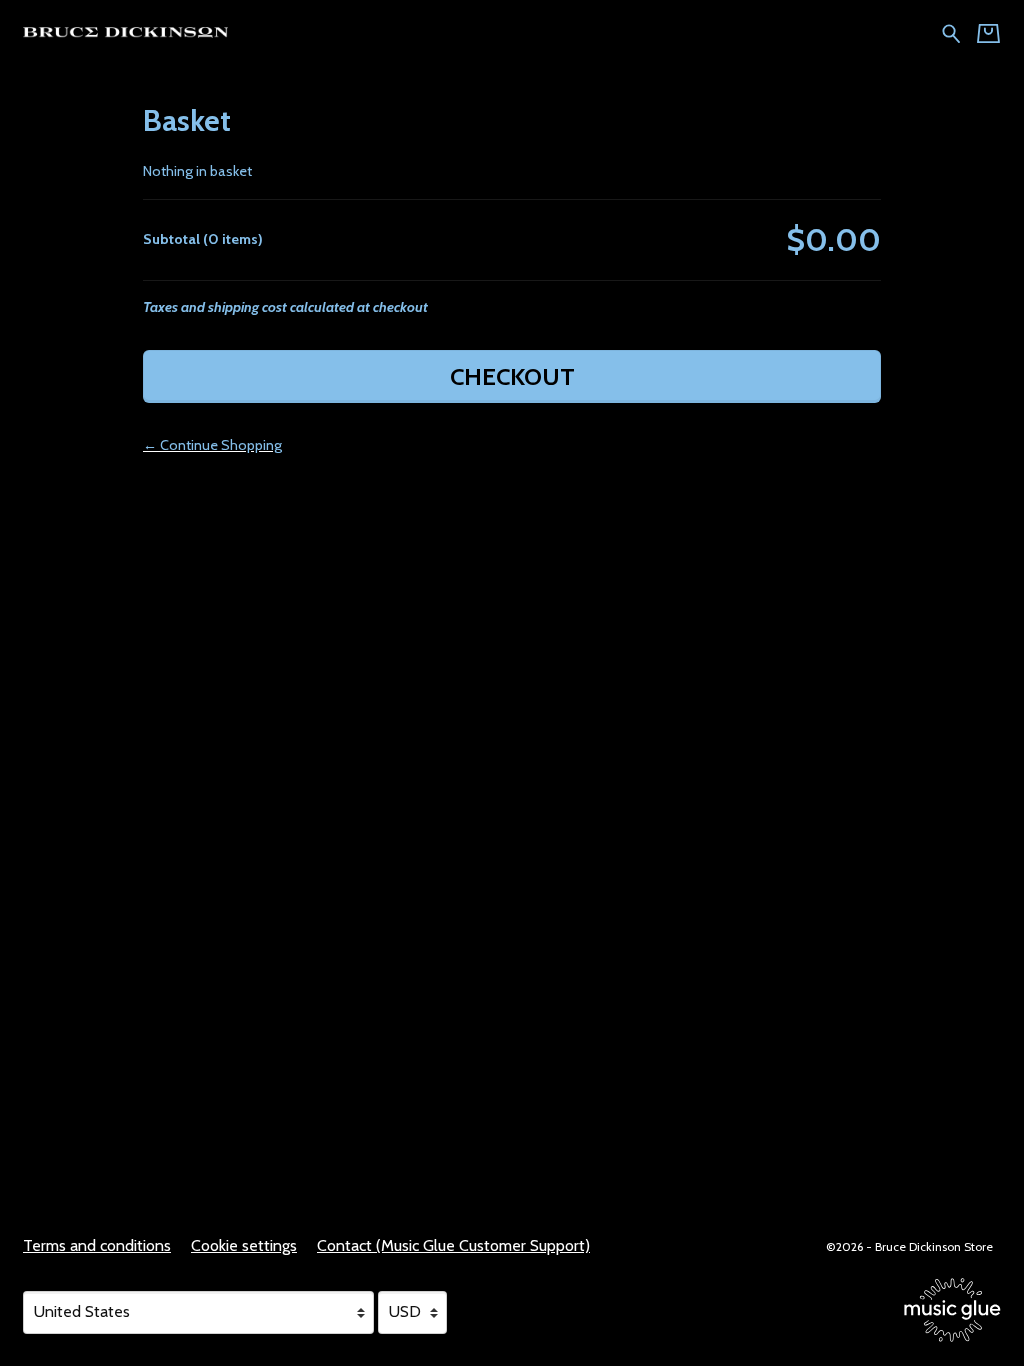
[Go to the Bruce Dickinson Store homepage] (121, 32)
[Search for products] (951, 32)
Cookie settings (244, 1245)
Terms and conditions (97, 1245)
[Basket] (988, 33)
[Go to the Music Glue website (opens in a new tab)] (952, 1310)
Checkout (512, 376)
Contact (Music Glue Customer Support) (453, 1245)
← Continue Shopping (212, 445)
